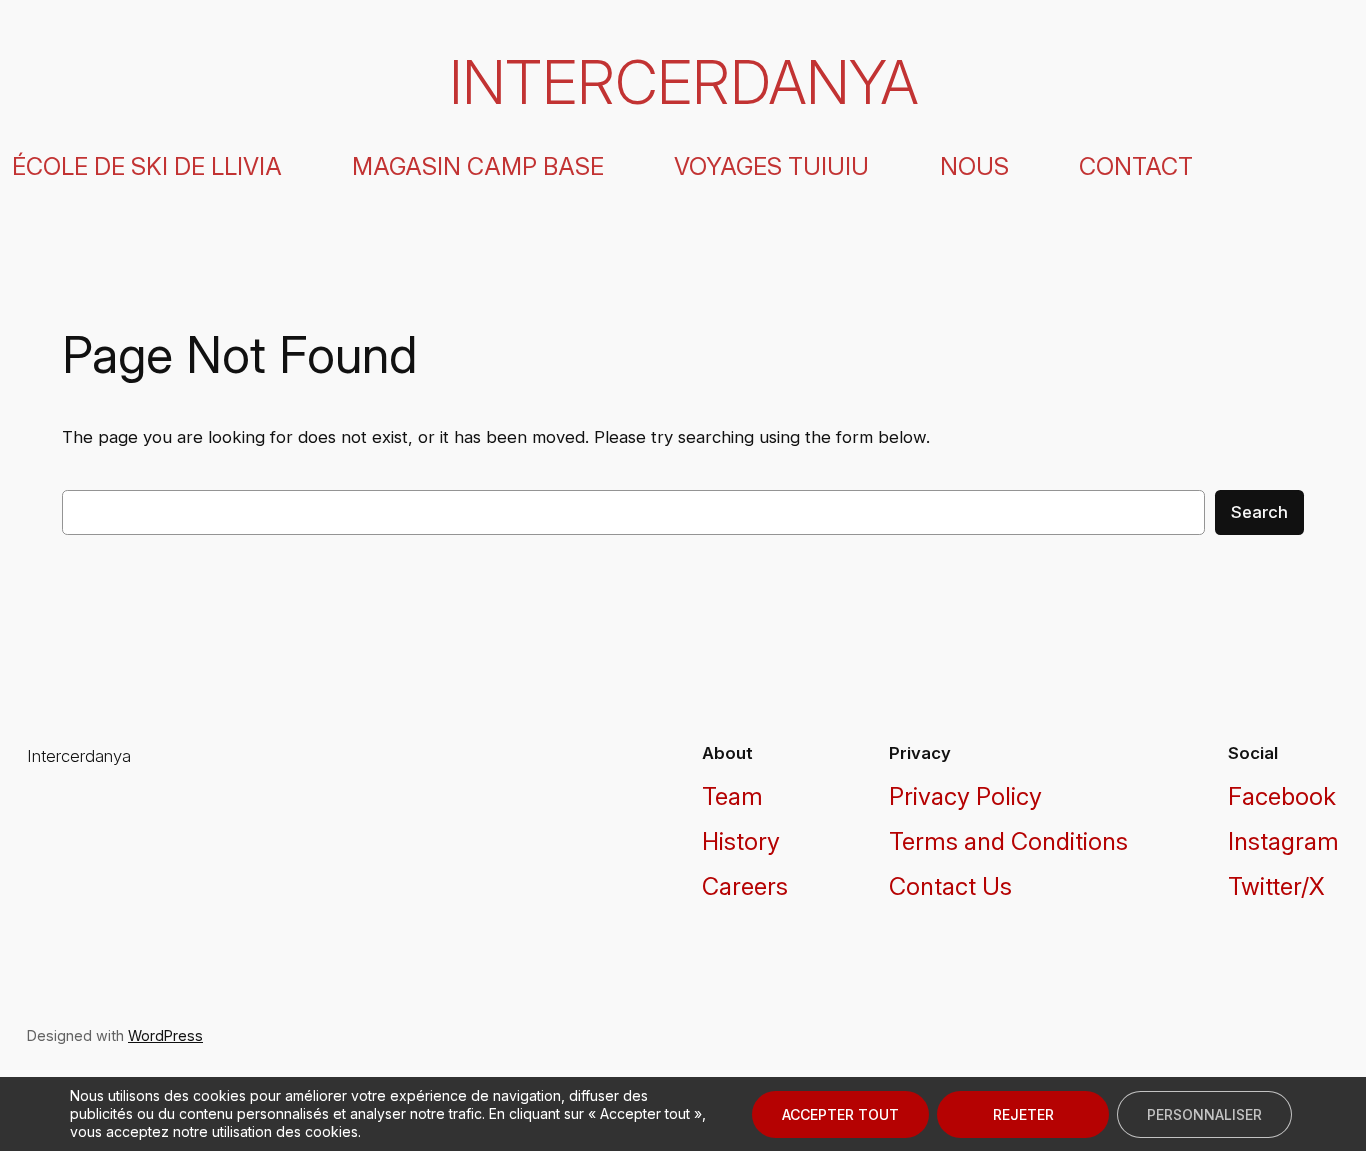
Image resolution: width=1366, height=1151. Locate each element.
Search (1259, 512)
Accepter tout (840, 1114)
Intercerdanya (683, 82)
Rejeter (1023, 1114)
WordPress (165, 1035)
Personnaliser (1204, 1114)
